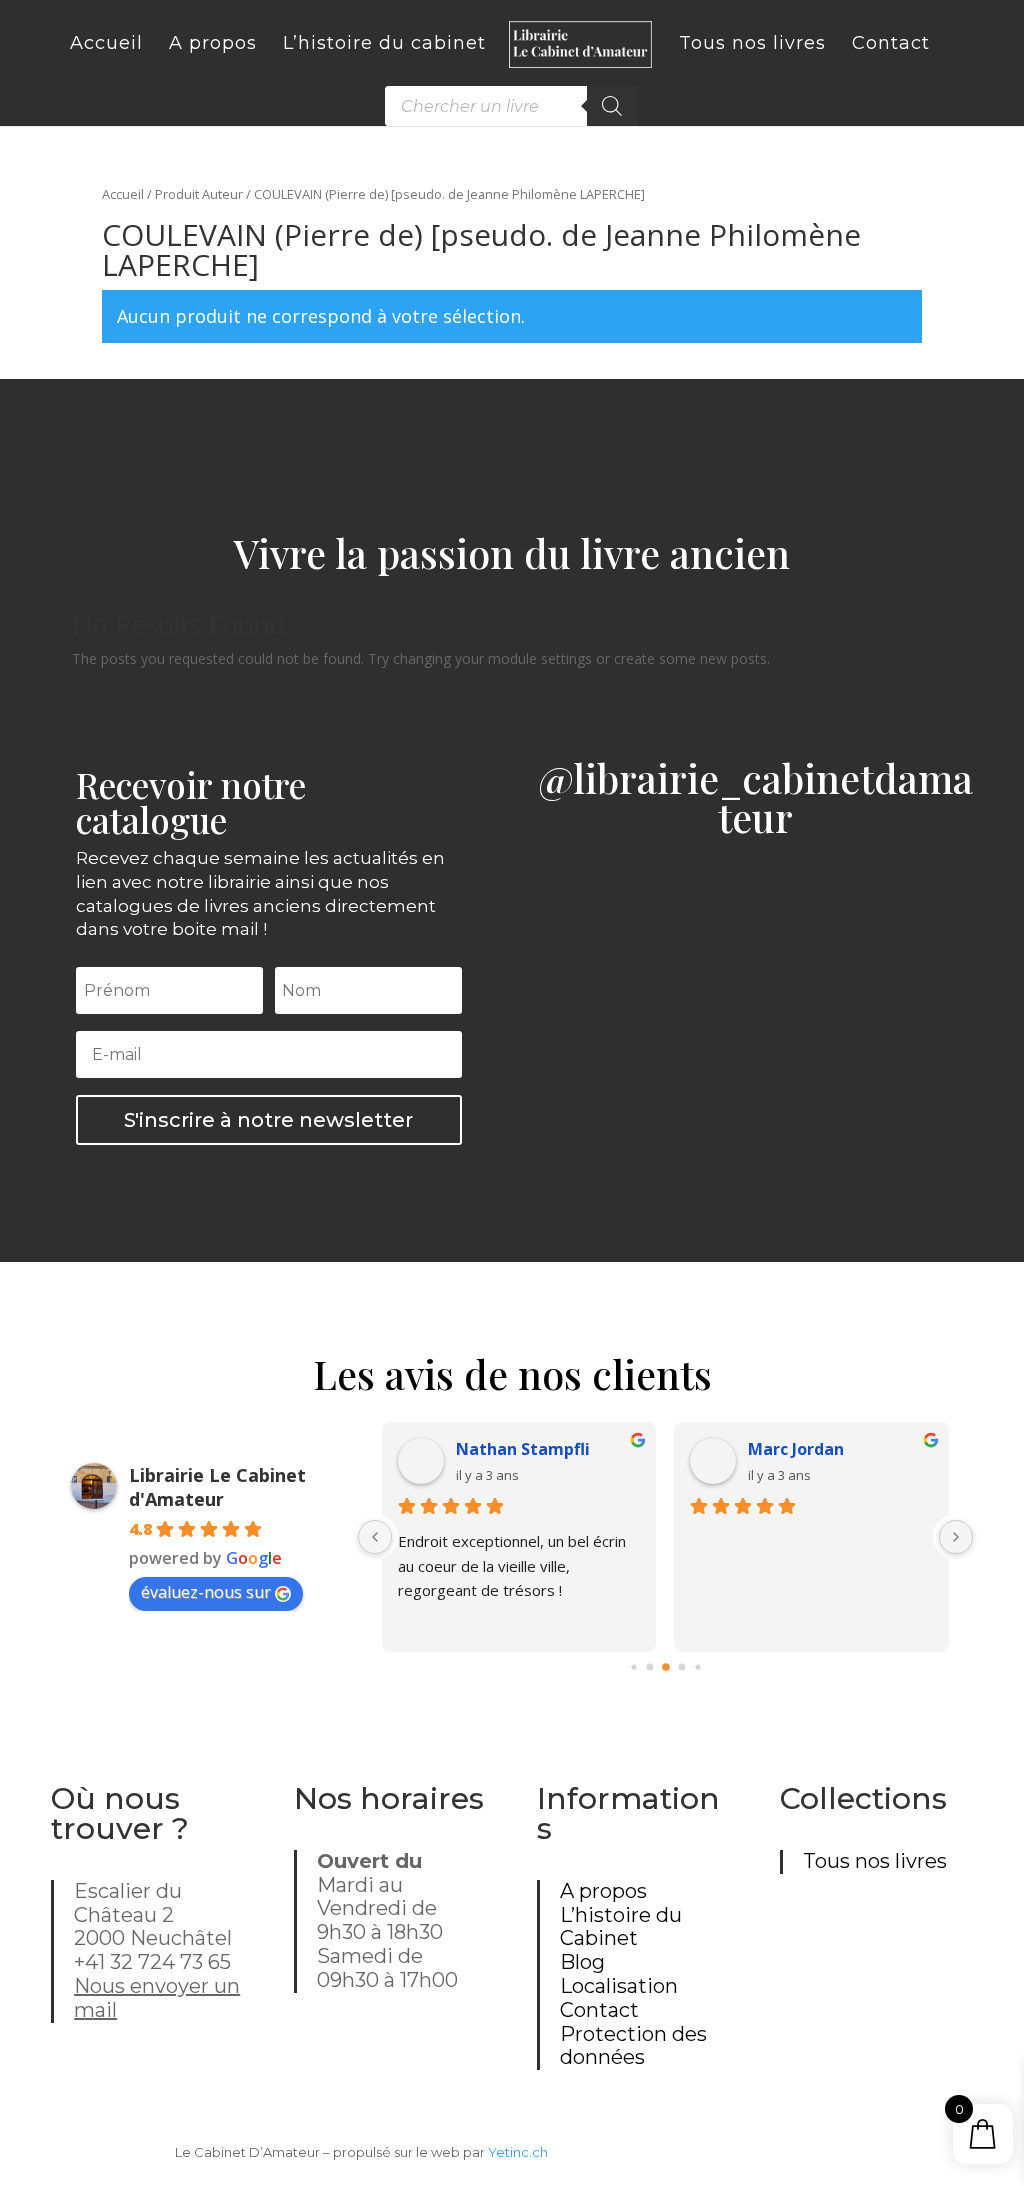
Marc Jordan (796, 1449)
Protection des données (633, 2046)
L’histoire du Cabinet (621, 1927)
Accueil (123, 194)
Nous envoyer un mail (157, 1998)
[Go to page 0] (633, 1666)
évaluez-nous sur (206, 1592)
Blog (582, 1962)
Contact (599, 2010)
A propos (603, 1891)
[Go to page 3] (681, 1666)
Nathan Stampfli (523, 1449)
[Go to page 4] (697, 1666)
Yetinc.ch (518, 2152)
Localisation (619, 1986)
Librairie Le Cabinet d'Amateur (217, 1487)
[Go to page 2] (666, 1667)
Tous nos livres (875, 1861)
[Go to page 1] (649, 1666)
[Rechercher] (612, 106)
